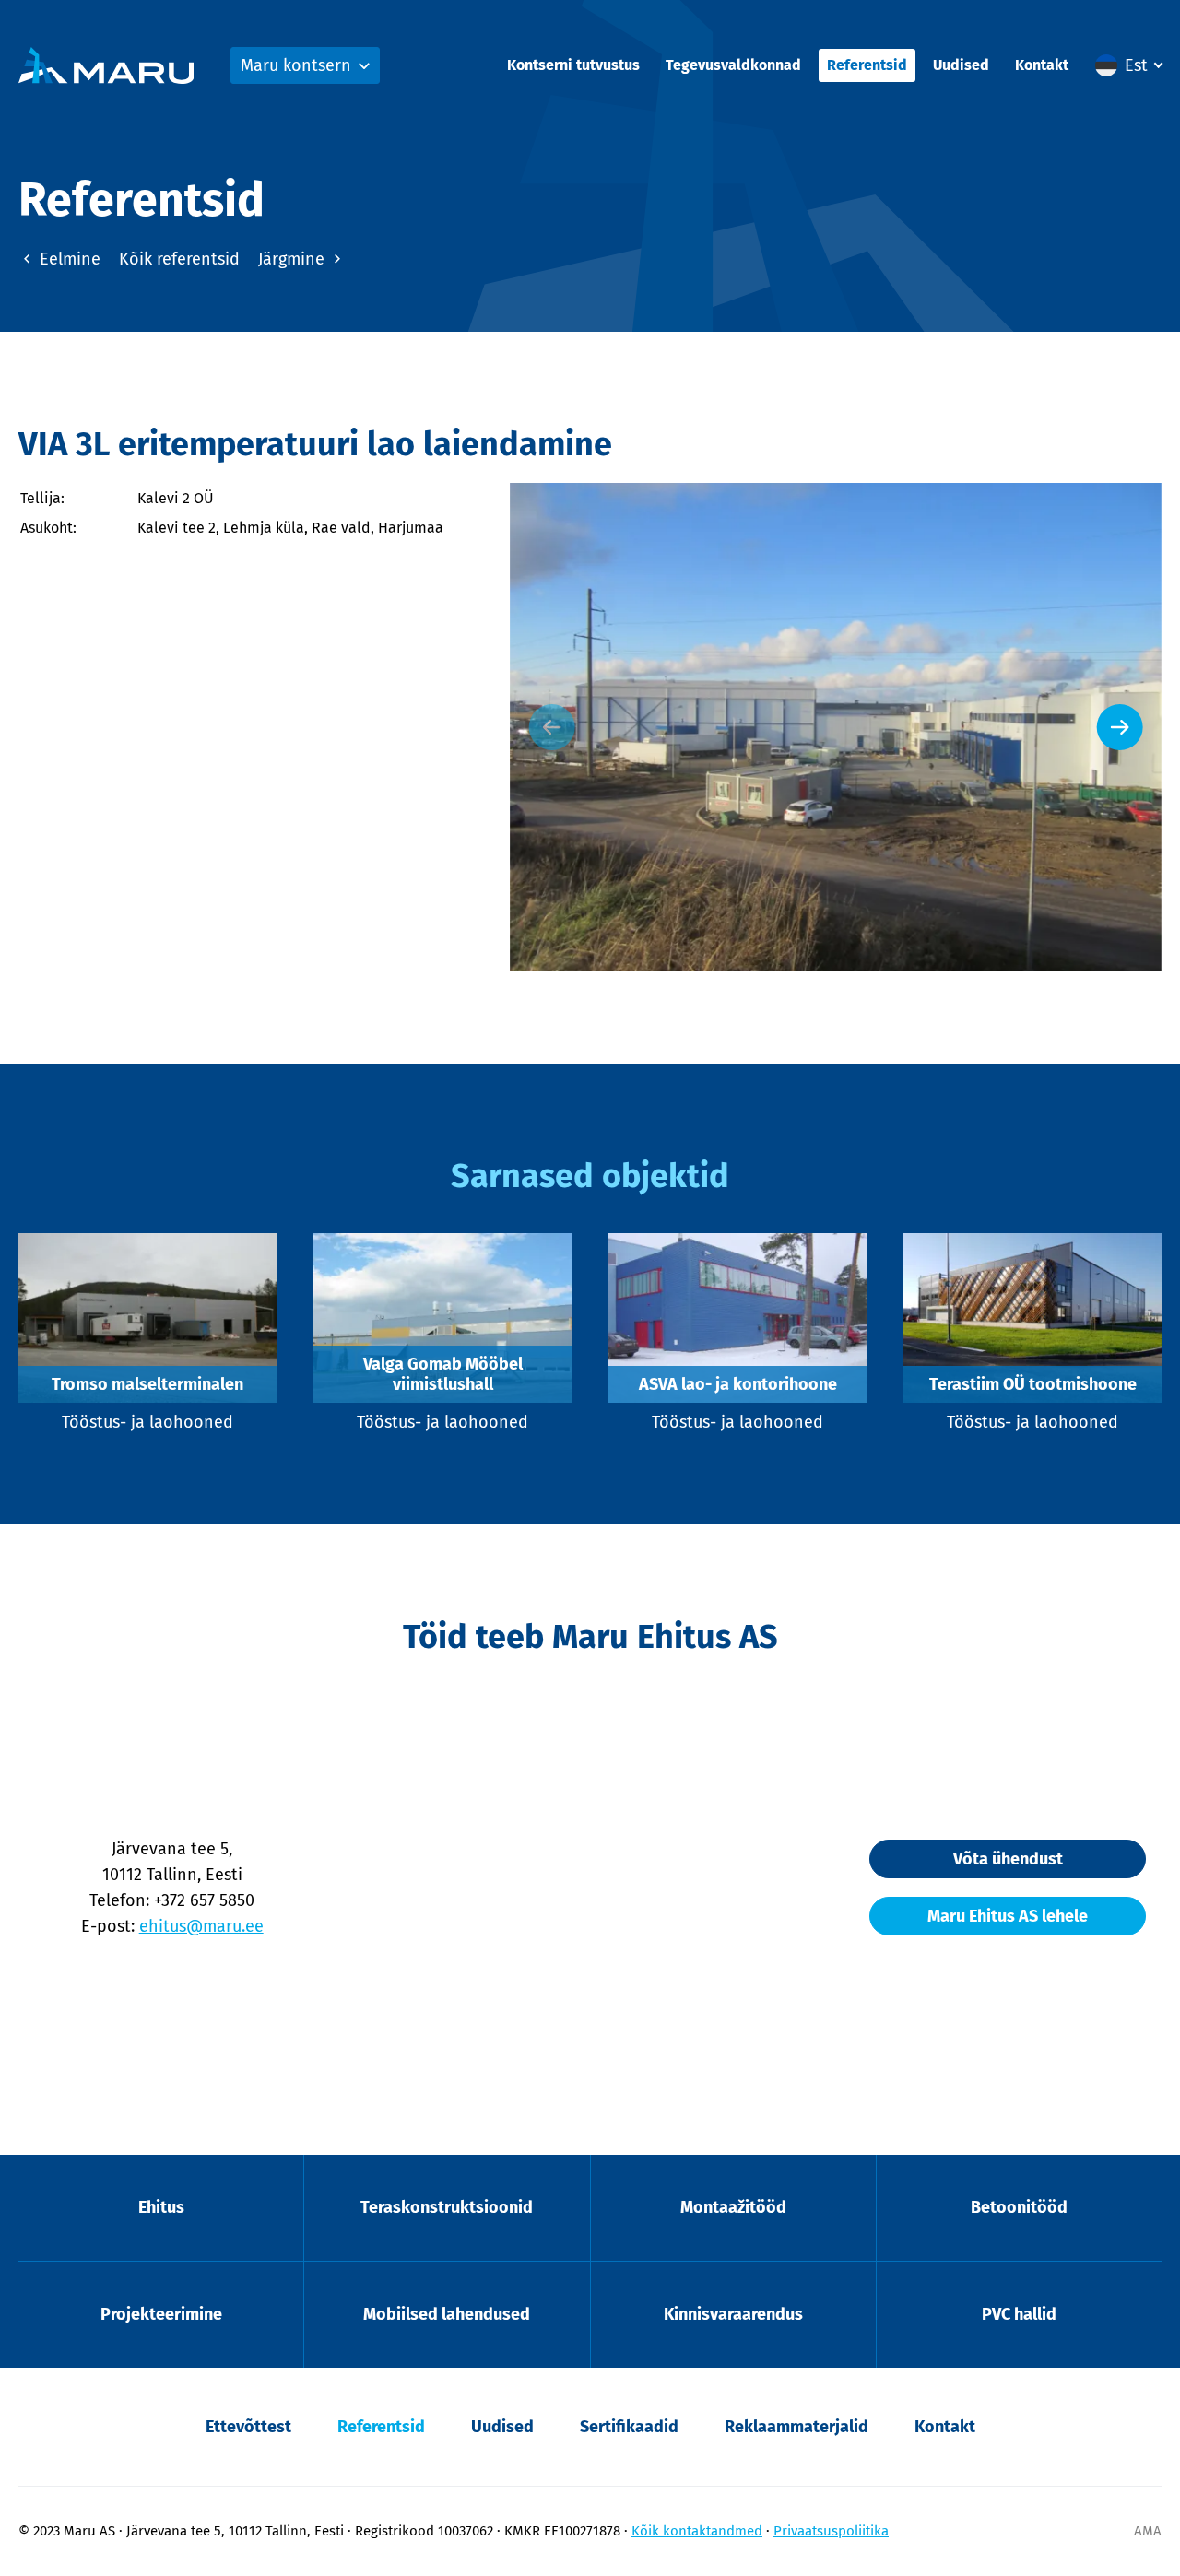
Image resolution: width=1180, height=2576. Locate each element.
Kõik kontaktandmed (697, 2531)
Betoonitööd (1019, 2207)
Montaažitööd (733, 2207)
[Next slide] (1120, 727)
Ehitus (161, 2207)
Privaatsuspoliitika (831, 2531)
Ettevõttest (248, 2427)
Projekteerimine (161, 2314)
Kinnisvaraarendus (733, 2314)
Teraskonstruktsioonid (447, 2207)
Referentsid (867, 65)
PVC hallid (1019, 2314)
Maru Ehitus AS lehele (1008, 1916)
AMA (1148, 2531)
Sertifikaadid (629, 2427)
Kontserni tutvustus (573, 65)
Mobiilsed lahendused (447, 2314)
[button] (1128, 65)
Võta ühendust (1008, 1859)
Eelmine (68, 259)
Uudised (961, 65)
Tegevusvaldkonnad (733, 65)
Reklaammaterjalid (796, 2427)
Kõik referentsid (179, 259)
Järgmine (294, 259)
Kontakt (1042, 65)
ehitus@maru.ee (201, 1926)
